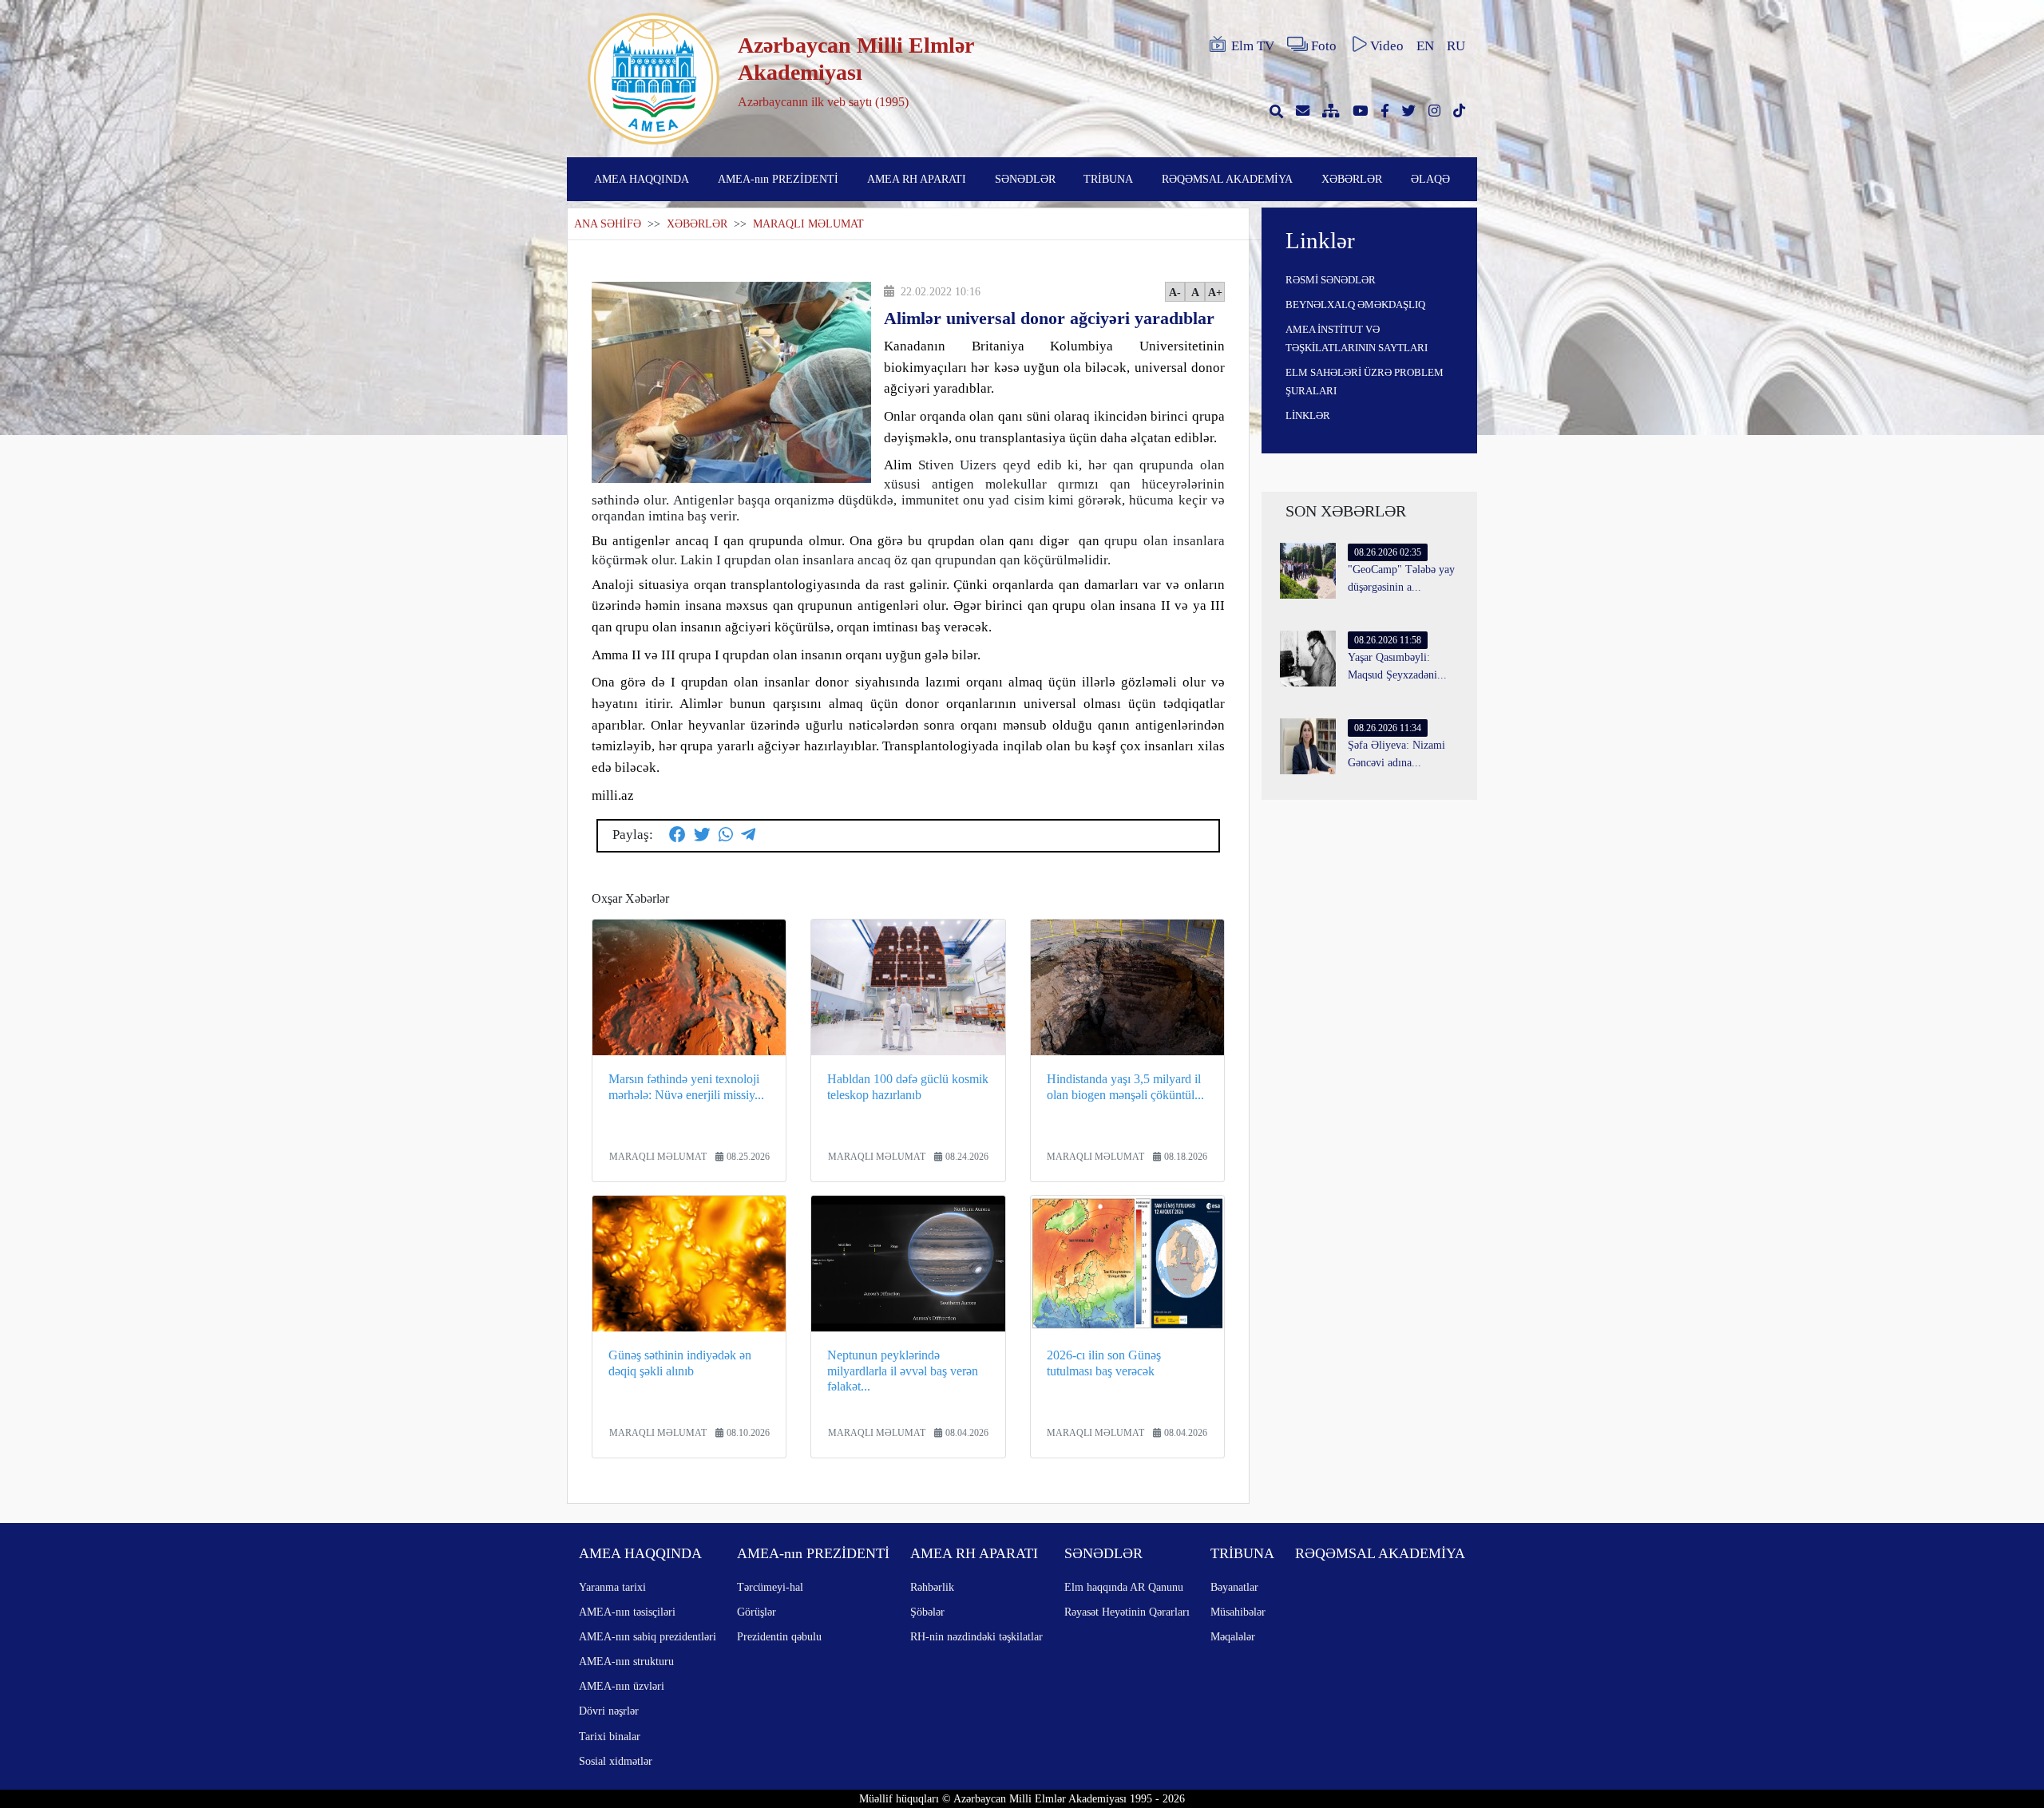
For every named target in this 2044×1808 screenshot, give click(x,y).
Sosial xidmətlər (616, 1761)
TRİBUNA (1108, 179)
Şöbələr (927, 1612)
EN (1425, 46)
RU (1456, 46)
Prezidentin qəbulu (779, 1636)
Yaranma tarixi (612, 1587)
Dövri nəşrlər (609, 1711)
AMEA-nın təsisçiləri (627, 1612)
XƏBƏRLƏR (1352, 179)
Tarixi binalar (610, 1736)
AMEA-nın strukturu (626, 1661)
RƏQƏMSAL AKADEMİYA (1227, 179)
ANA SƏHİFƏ (608, 224)
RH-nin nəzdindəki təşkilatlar (976, 1636)
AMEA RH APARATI (917, 179)
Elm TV (1253, 46)
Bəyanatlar (1234, 1587)
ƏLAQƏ (1430, 179)
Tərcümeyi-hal (770, 1587)
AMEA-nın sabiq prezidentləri (648, 1636)
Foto (1324, 46)
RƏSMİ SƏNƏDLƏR (1331, 280)
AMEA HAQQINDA (642, 179)
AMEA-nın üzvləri (622, 1686)
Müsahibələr (1238, 1612)
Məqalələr (1233, 1636)
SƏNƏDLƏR (1025, 179)
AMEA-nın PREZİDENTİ (778, 179)
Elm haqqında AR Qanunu (1124, 1587)
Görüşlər (757, 1612)
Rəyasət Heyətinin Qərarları (1127, 1612)
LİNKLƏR (1308, 415)
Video (1387, 46)
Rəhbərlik (932, 1587)
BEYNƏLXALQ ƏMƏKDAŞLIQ (1355, 305)
